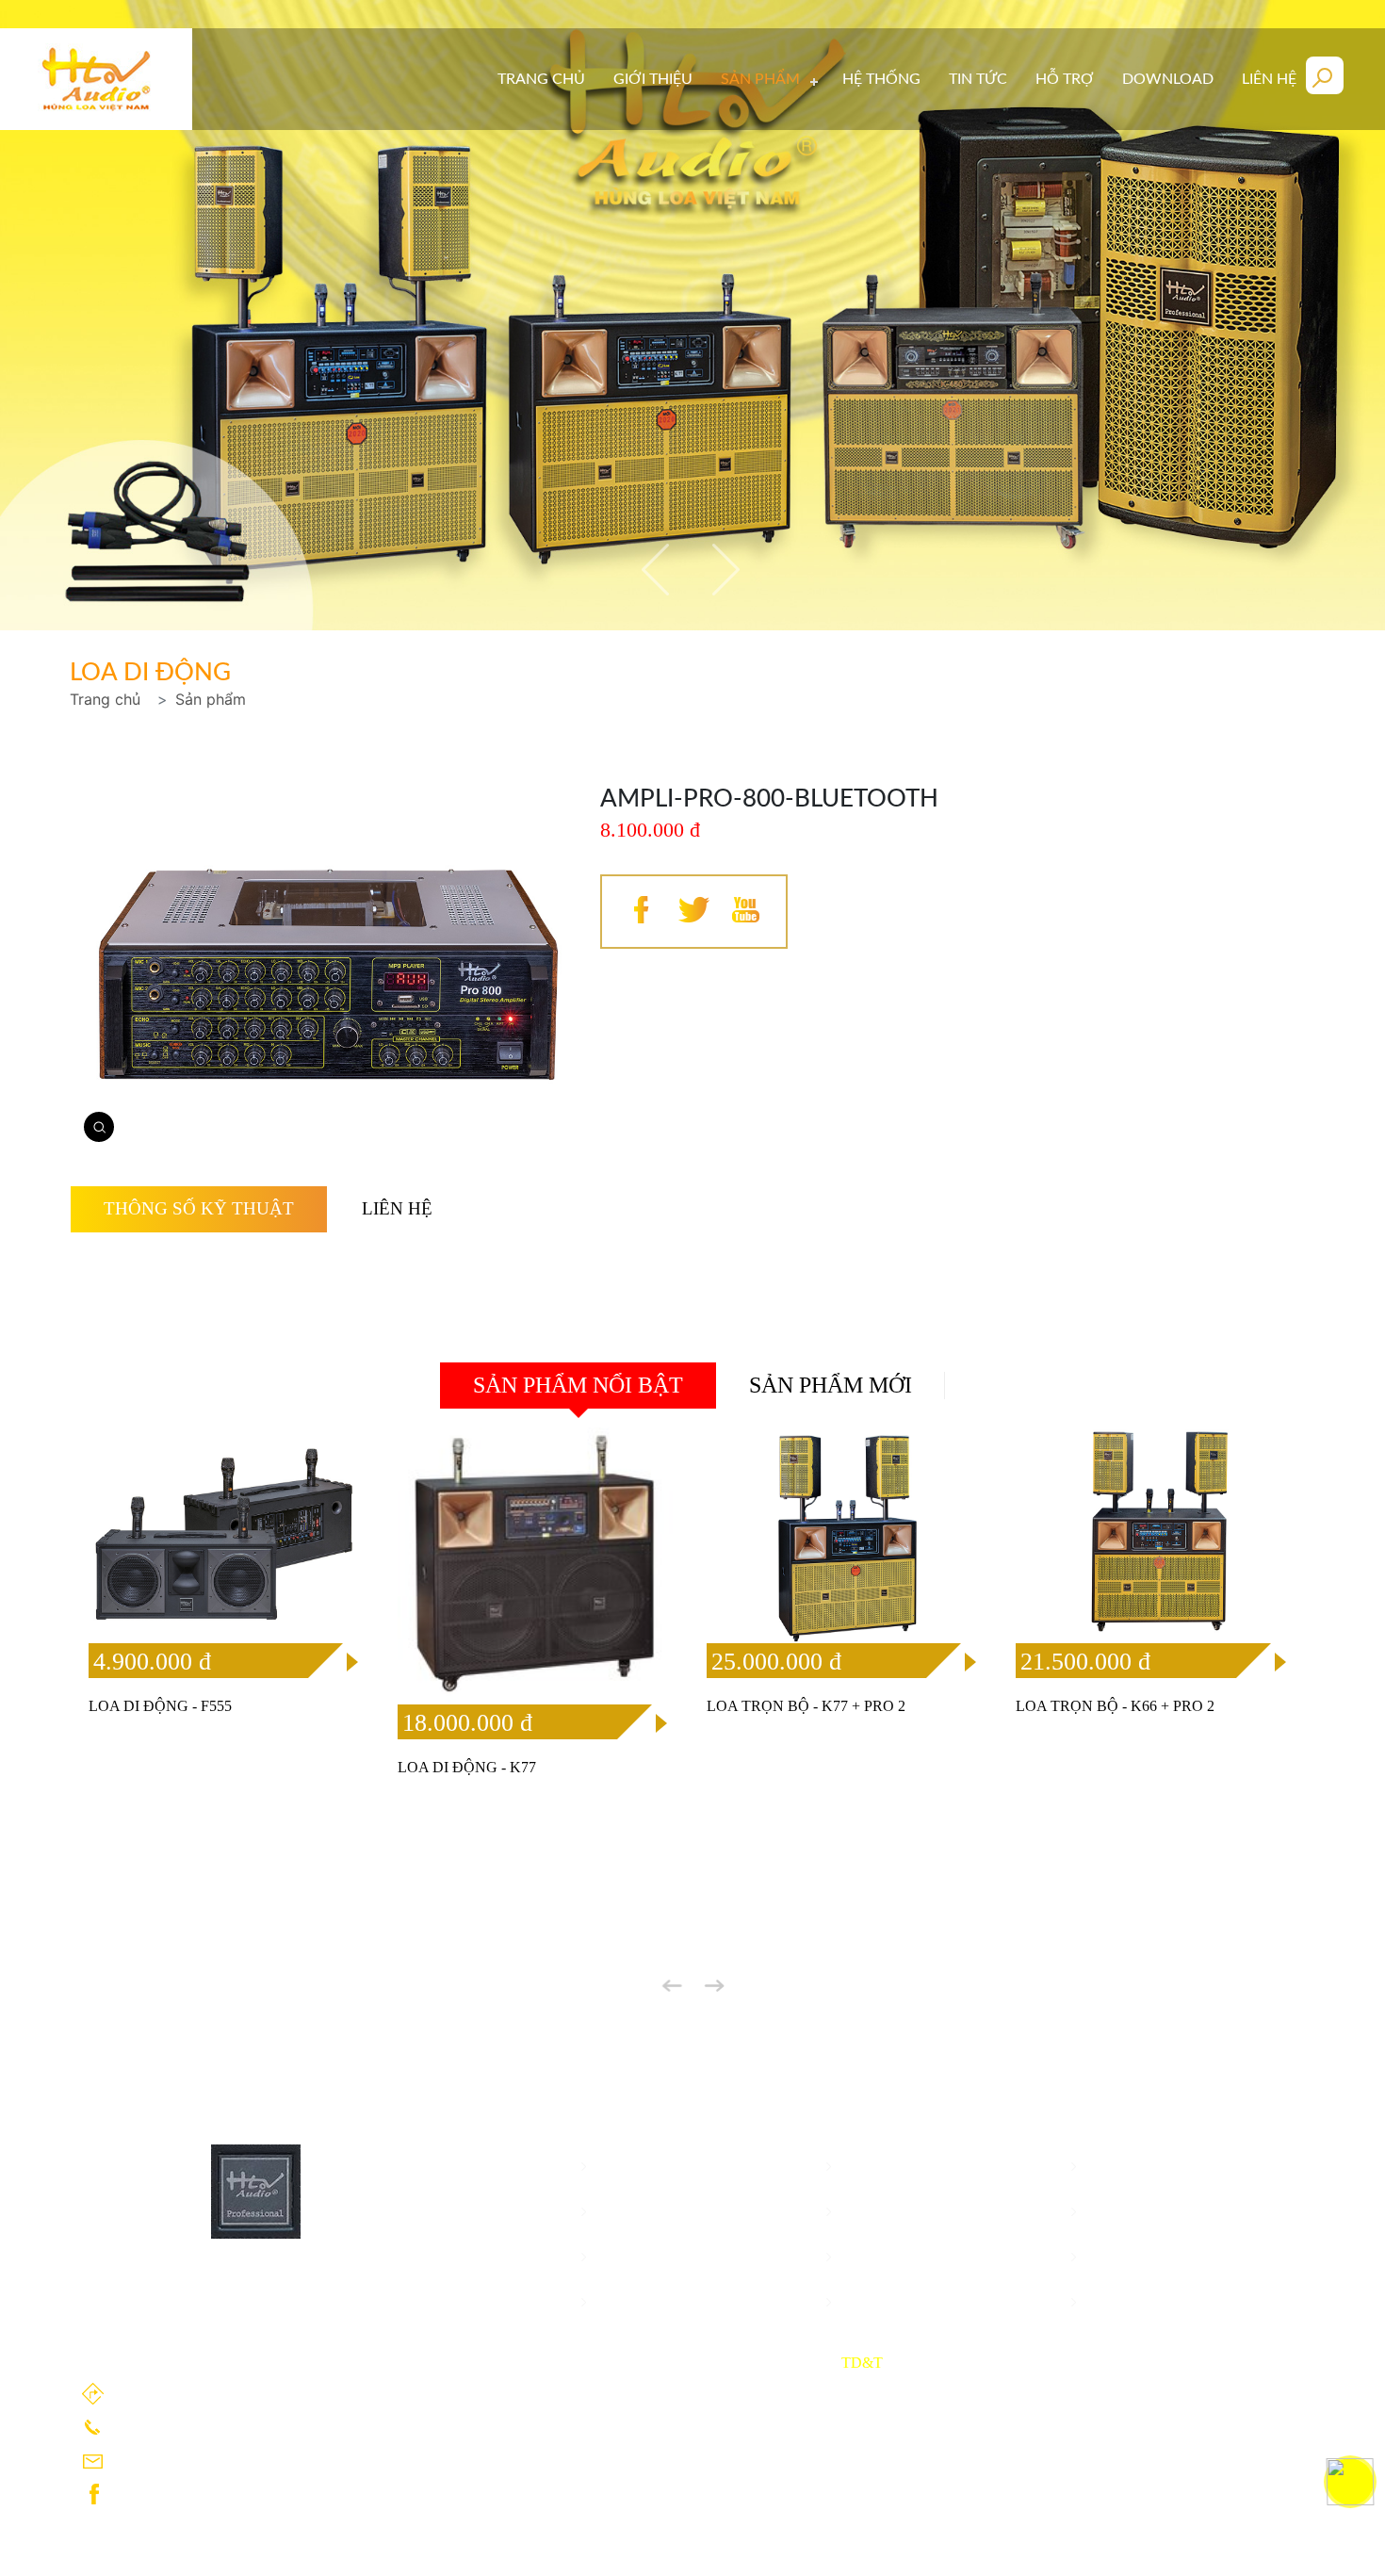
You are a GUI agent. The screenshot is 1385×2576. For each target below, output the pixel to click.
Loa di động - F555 (160, 1706)
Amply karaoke (907, 2212)
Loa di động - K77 (467, 1767)
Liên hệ (1269, 79)
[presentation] (660, 569)
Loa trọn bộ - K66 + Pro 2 (1115, 1706)
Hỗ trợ (1065, 79)
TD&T (862, 2363)
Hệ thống (881, 79)
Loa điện (635, 2212)
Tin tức (978, 79)
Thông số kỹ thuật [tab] (199, 1208)
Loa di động (894, 2167)
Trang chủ (541, 79)
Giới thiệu (653, 79)
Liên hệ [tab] (397, 1208)
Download (1168, 79)
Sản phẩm (211, 699)
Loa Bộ (630, 2167)
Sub (1106, 2212)
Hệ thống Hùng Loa (925, 2302)
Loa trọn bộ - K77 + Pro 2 (806, 1706)
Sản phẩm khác (661, 2257)
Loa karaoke (1140, 2167)
